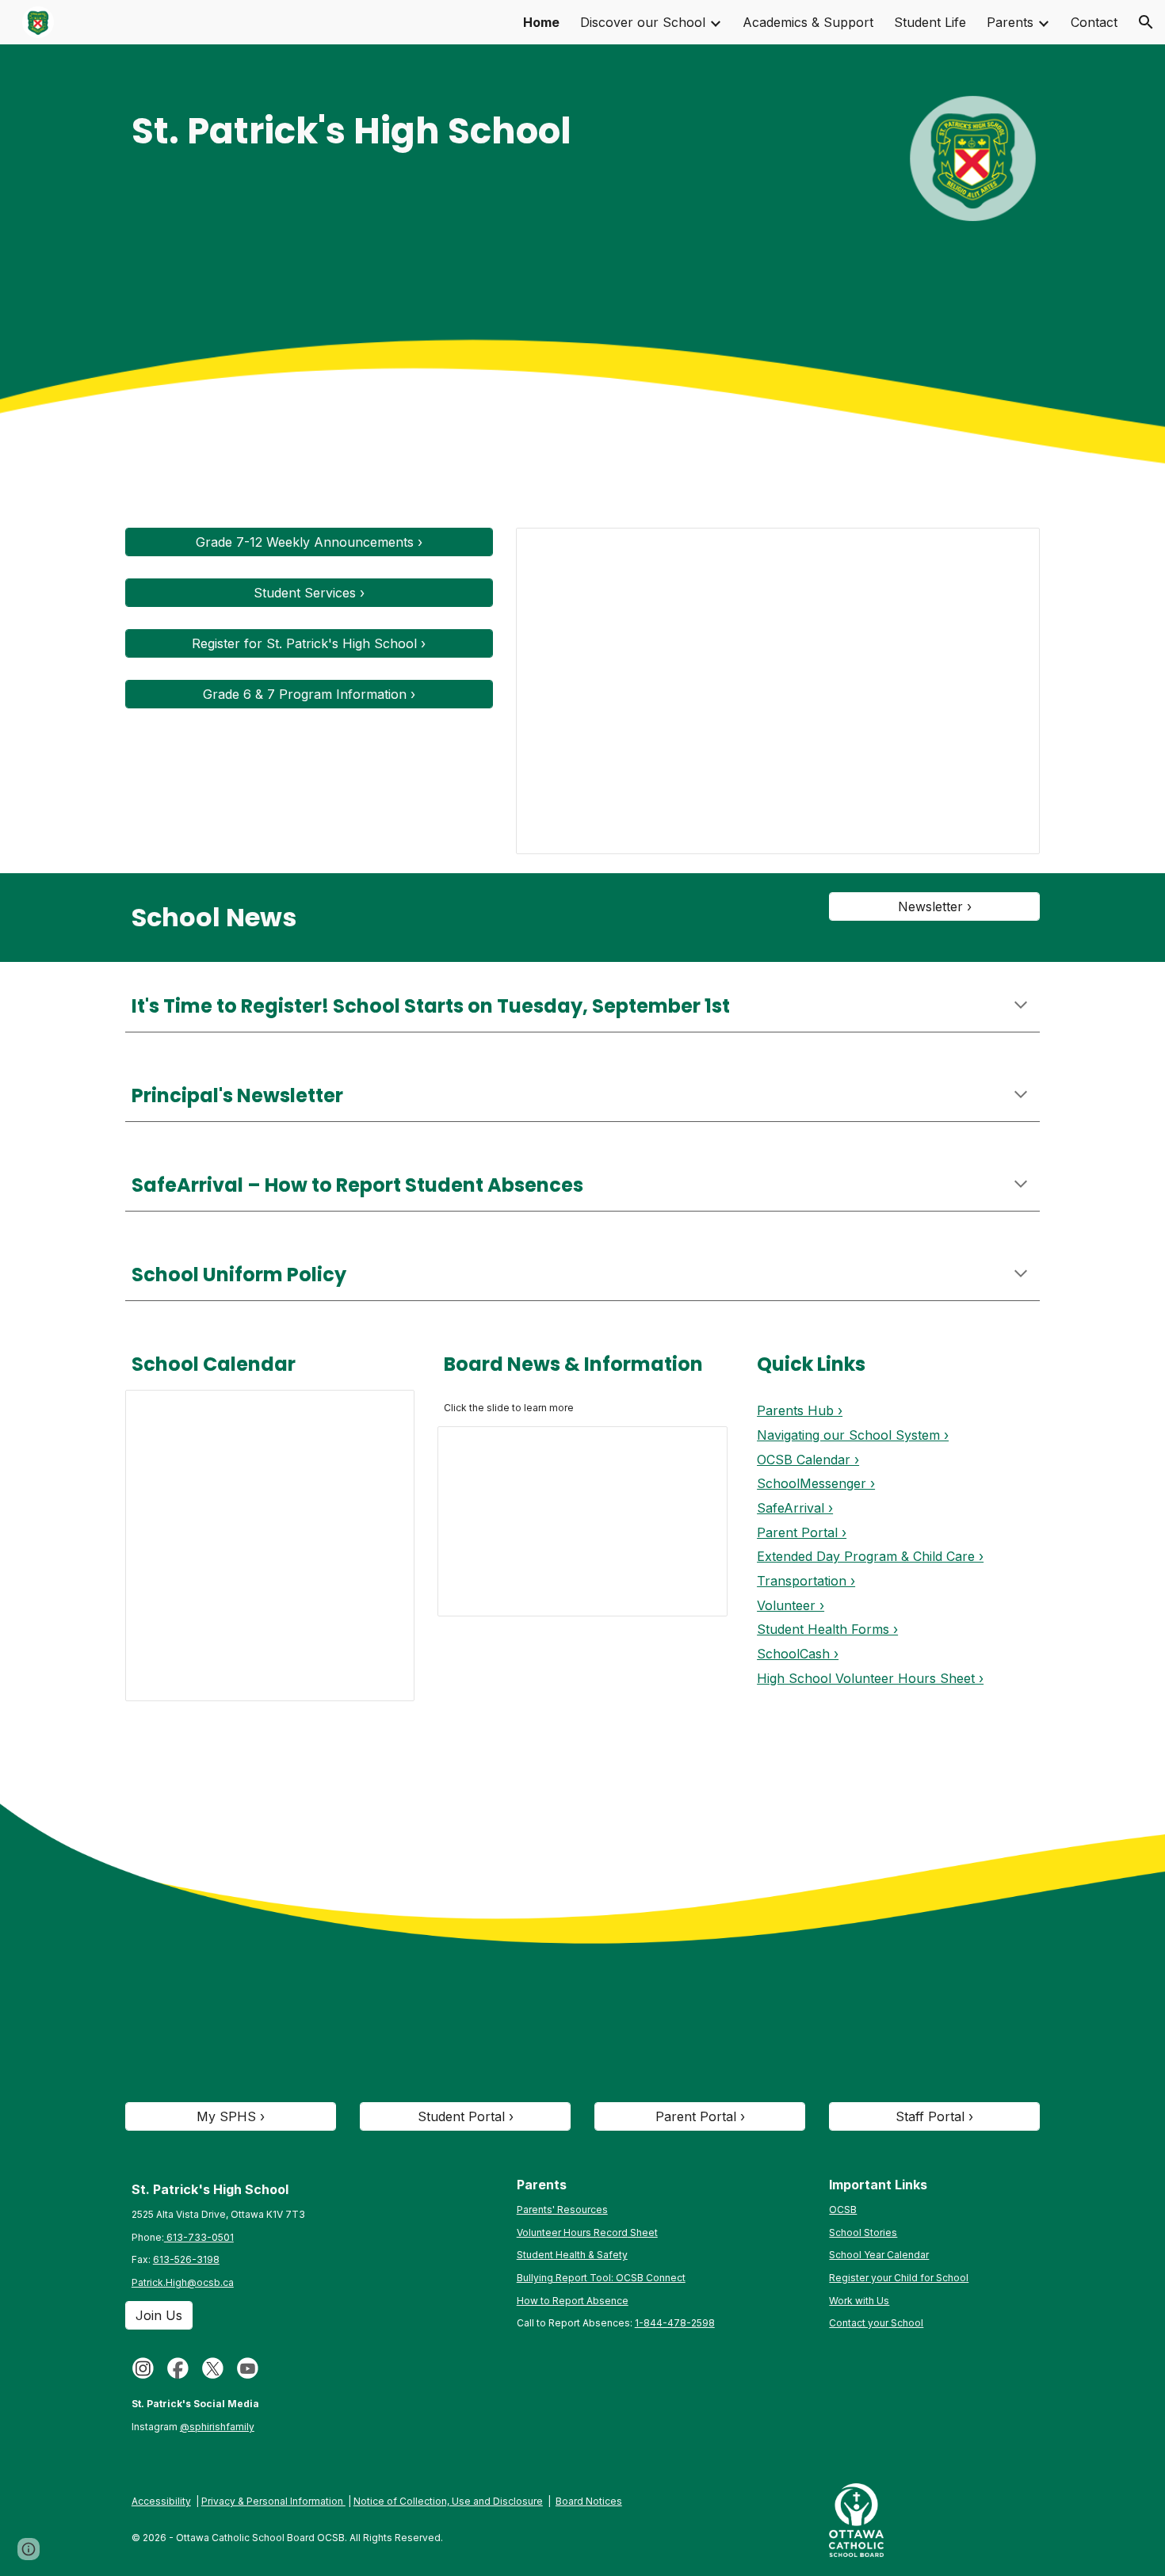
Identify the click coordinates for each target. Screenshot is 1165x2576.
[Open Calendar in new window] (384, 1410)
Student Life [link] (930, 22)
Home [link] (541, 22)
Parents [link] (1010, 22)
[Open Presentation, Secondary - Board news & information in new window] (697, 1447)
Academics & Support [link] (808, 22)
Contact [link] (1094, 22)
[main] (387, 131)
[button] (1146, 22)
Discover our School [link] (643, 22)
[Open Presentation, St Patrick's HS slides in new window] (1010, 548)
